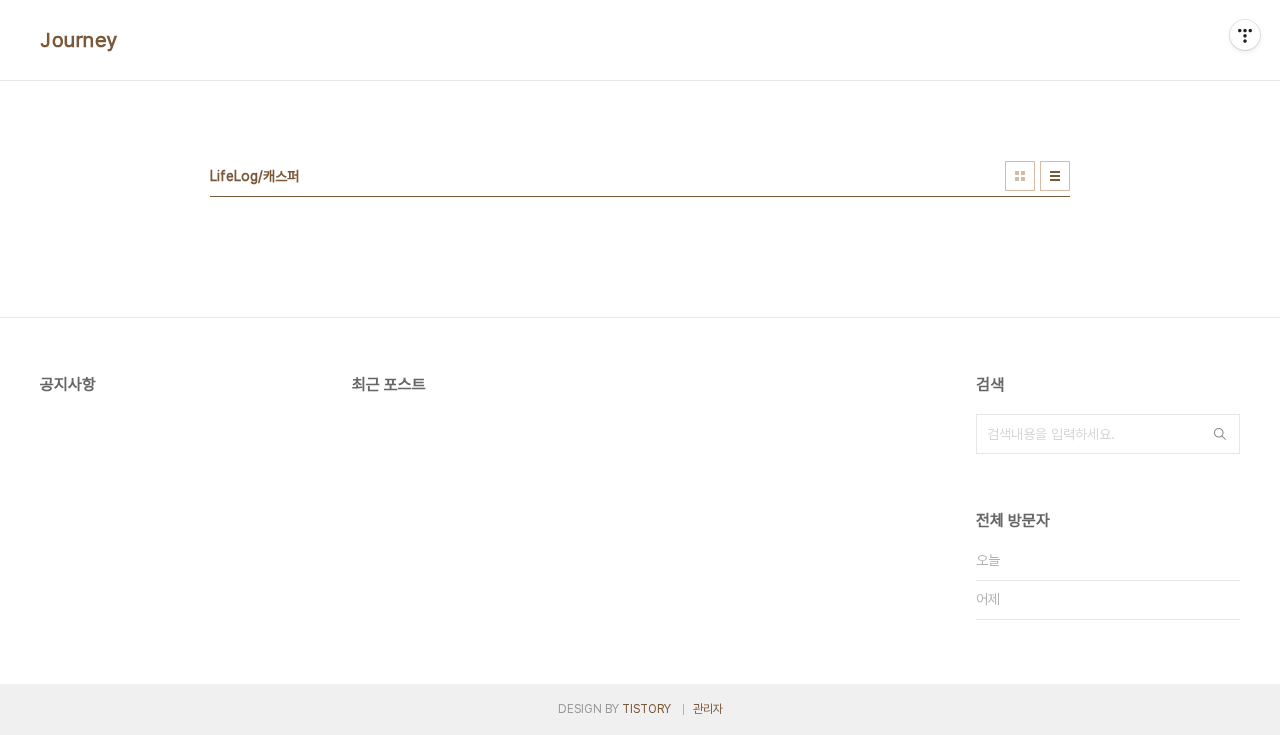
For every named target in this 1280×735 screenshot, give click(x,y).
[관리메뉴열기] (1245, 35)
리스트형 (1055, 176)
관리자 (708, 709)
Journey (79, 40)
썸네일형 (1020, 176)
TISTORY (646, 709)
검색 (1220, 434)
